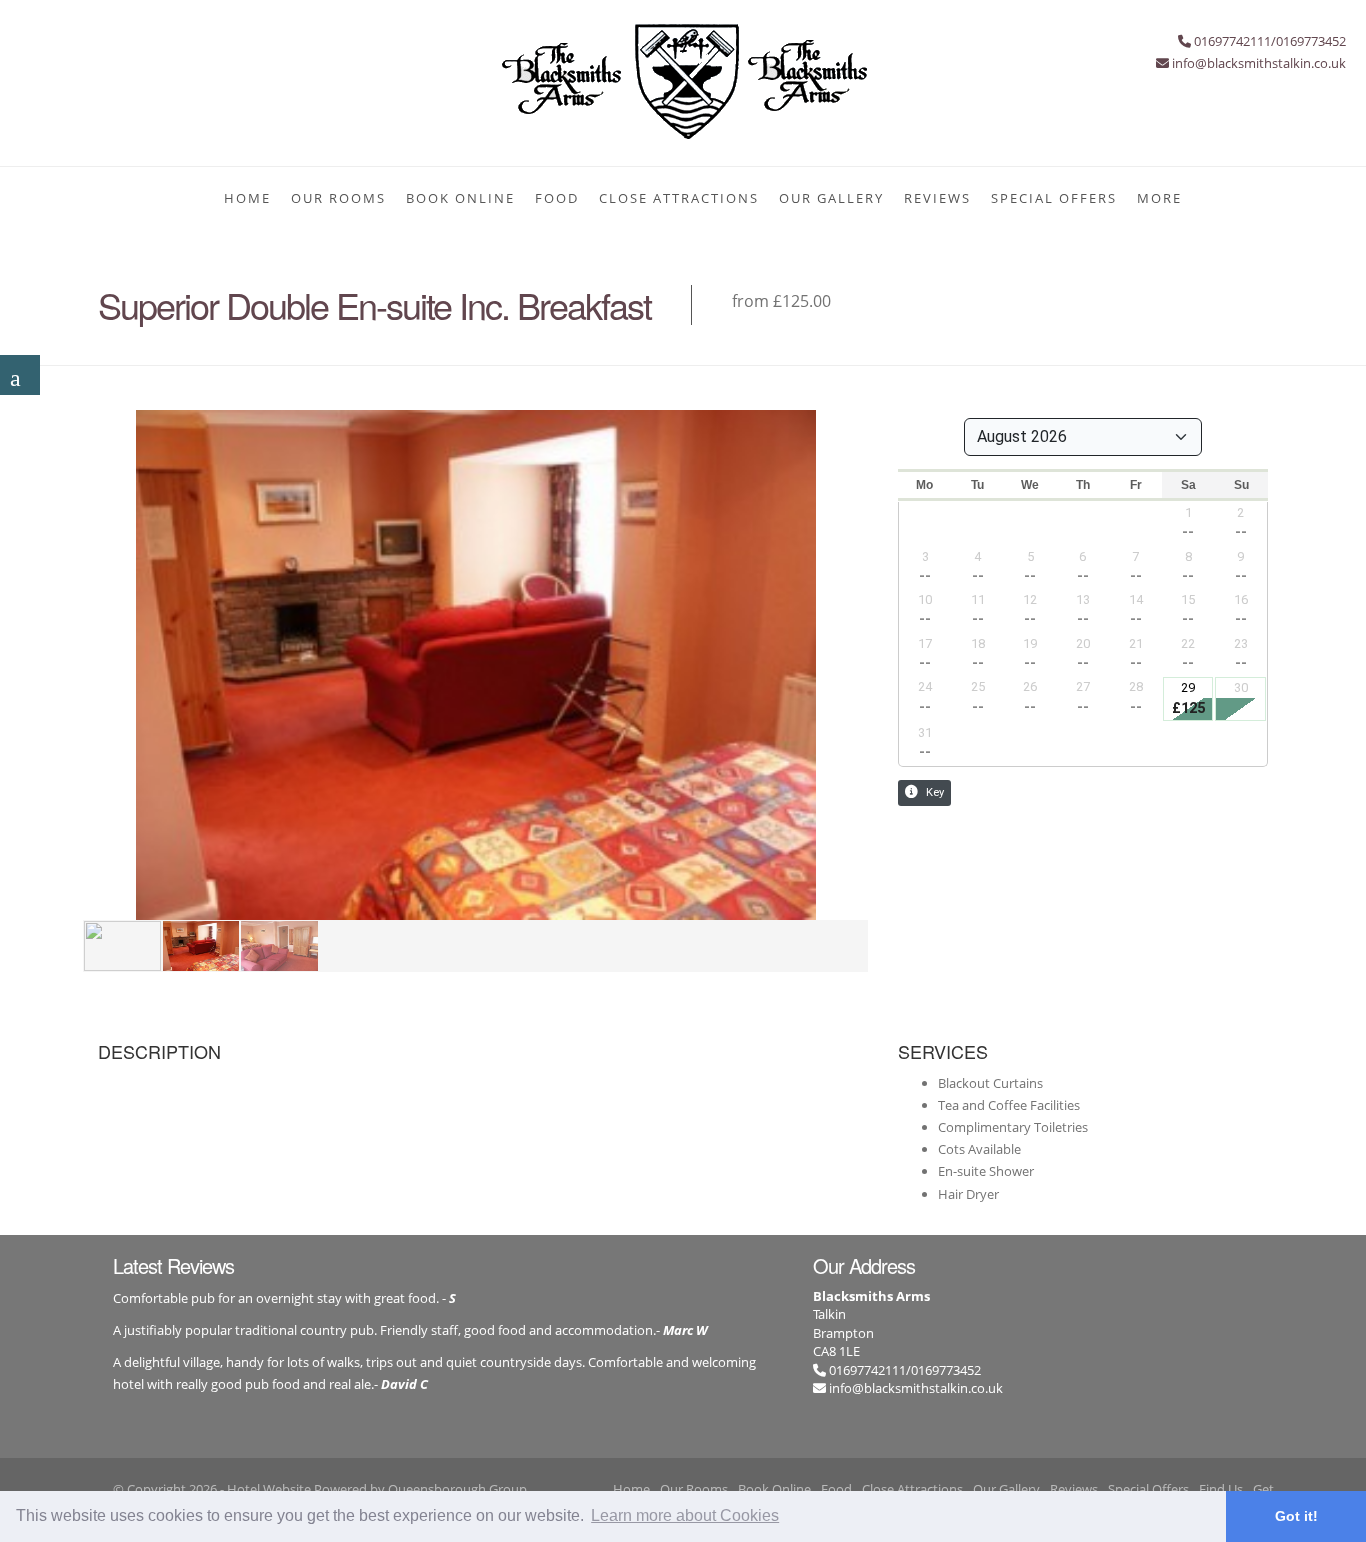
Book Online (460, 198)
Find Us (1221, 1489)
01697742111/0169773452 (903, 1370)
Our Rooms (338, 198)
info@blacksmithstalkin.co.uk (916, 1388)
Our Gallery (831, 198)
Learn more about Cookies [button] (685, 1515)
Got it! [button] (1296, 1516)
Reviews (937, 198)
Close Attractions (679, 198)
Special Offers (1054, 198)
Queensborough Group (457, 1489)
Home (247, 198)
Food (557, 198)
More (1159, 198)
